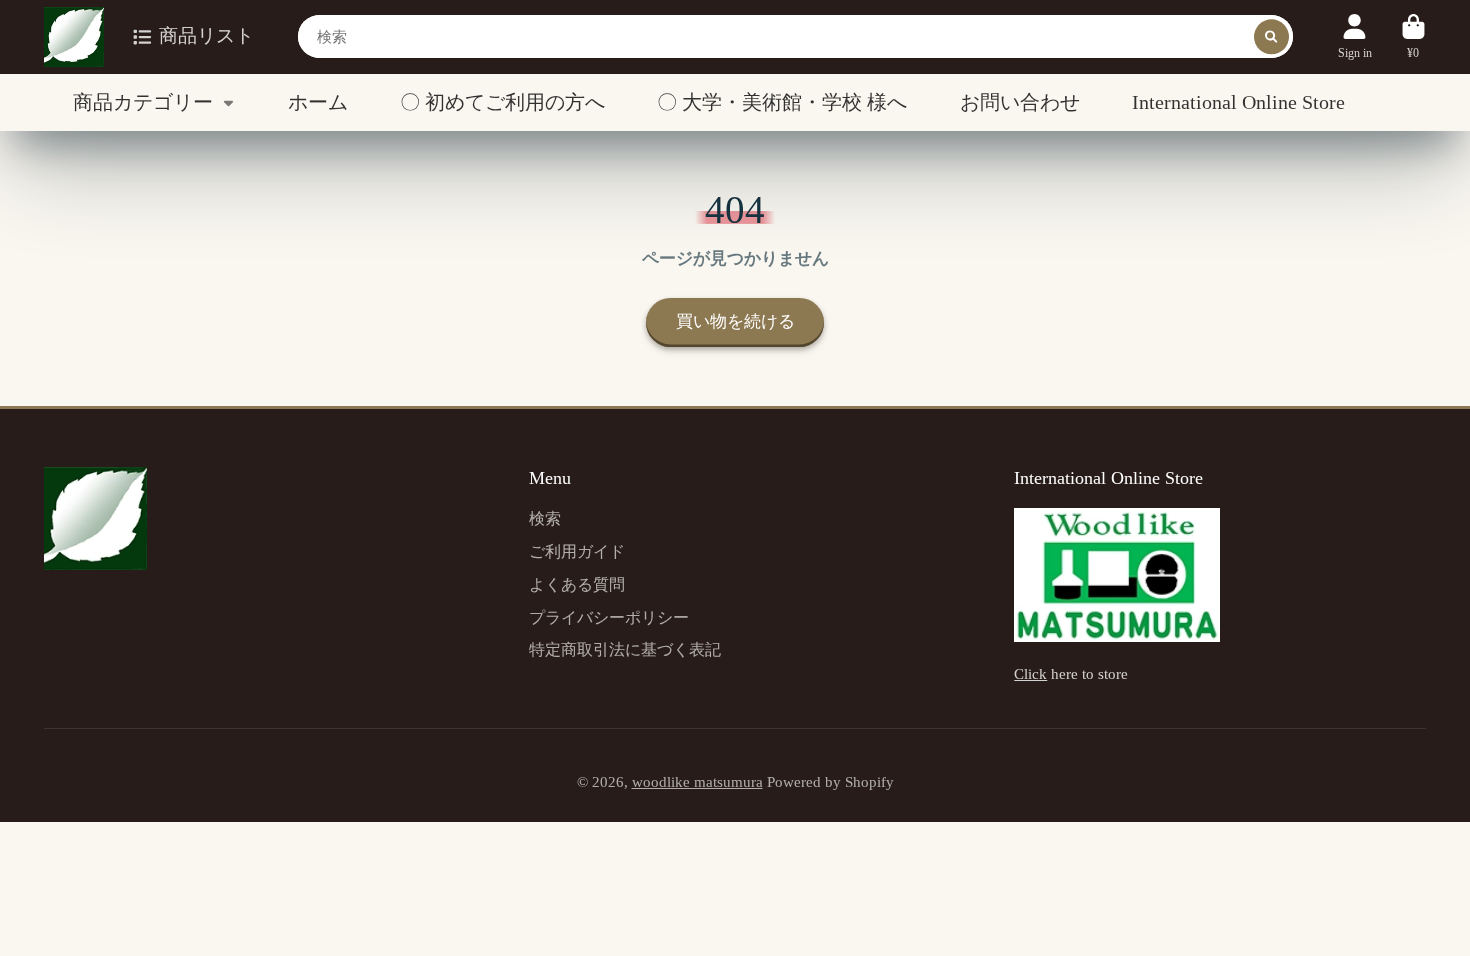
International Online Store (1238, 102)
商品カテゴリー (143, 102)
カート (1413, 37)
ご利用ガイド (577, 551)
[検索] (1271, 36)
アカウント (1355, 37)
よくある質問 (577, 584)
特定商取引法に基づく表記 (625, 649)
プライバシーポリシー (609, 617)
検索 (545, 518)
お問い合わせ (1020, 102)
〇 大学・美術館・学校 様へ (782, 102)
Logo (74, 37)
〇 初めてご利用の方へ (502, 102)
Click (1030, 674)
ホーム (318, 102)
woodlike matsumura (697, 782)
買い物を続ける (735, 321)
